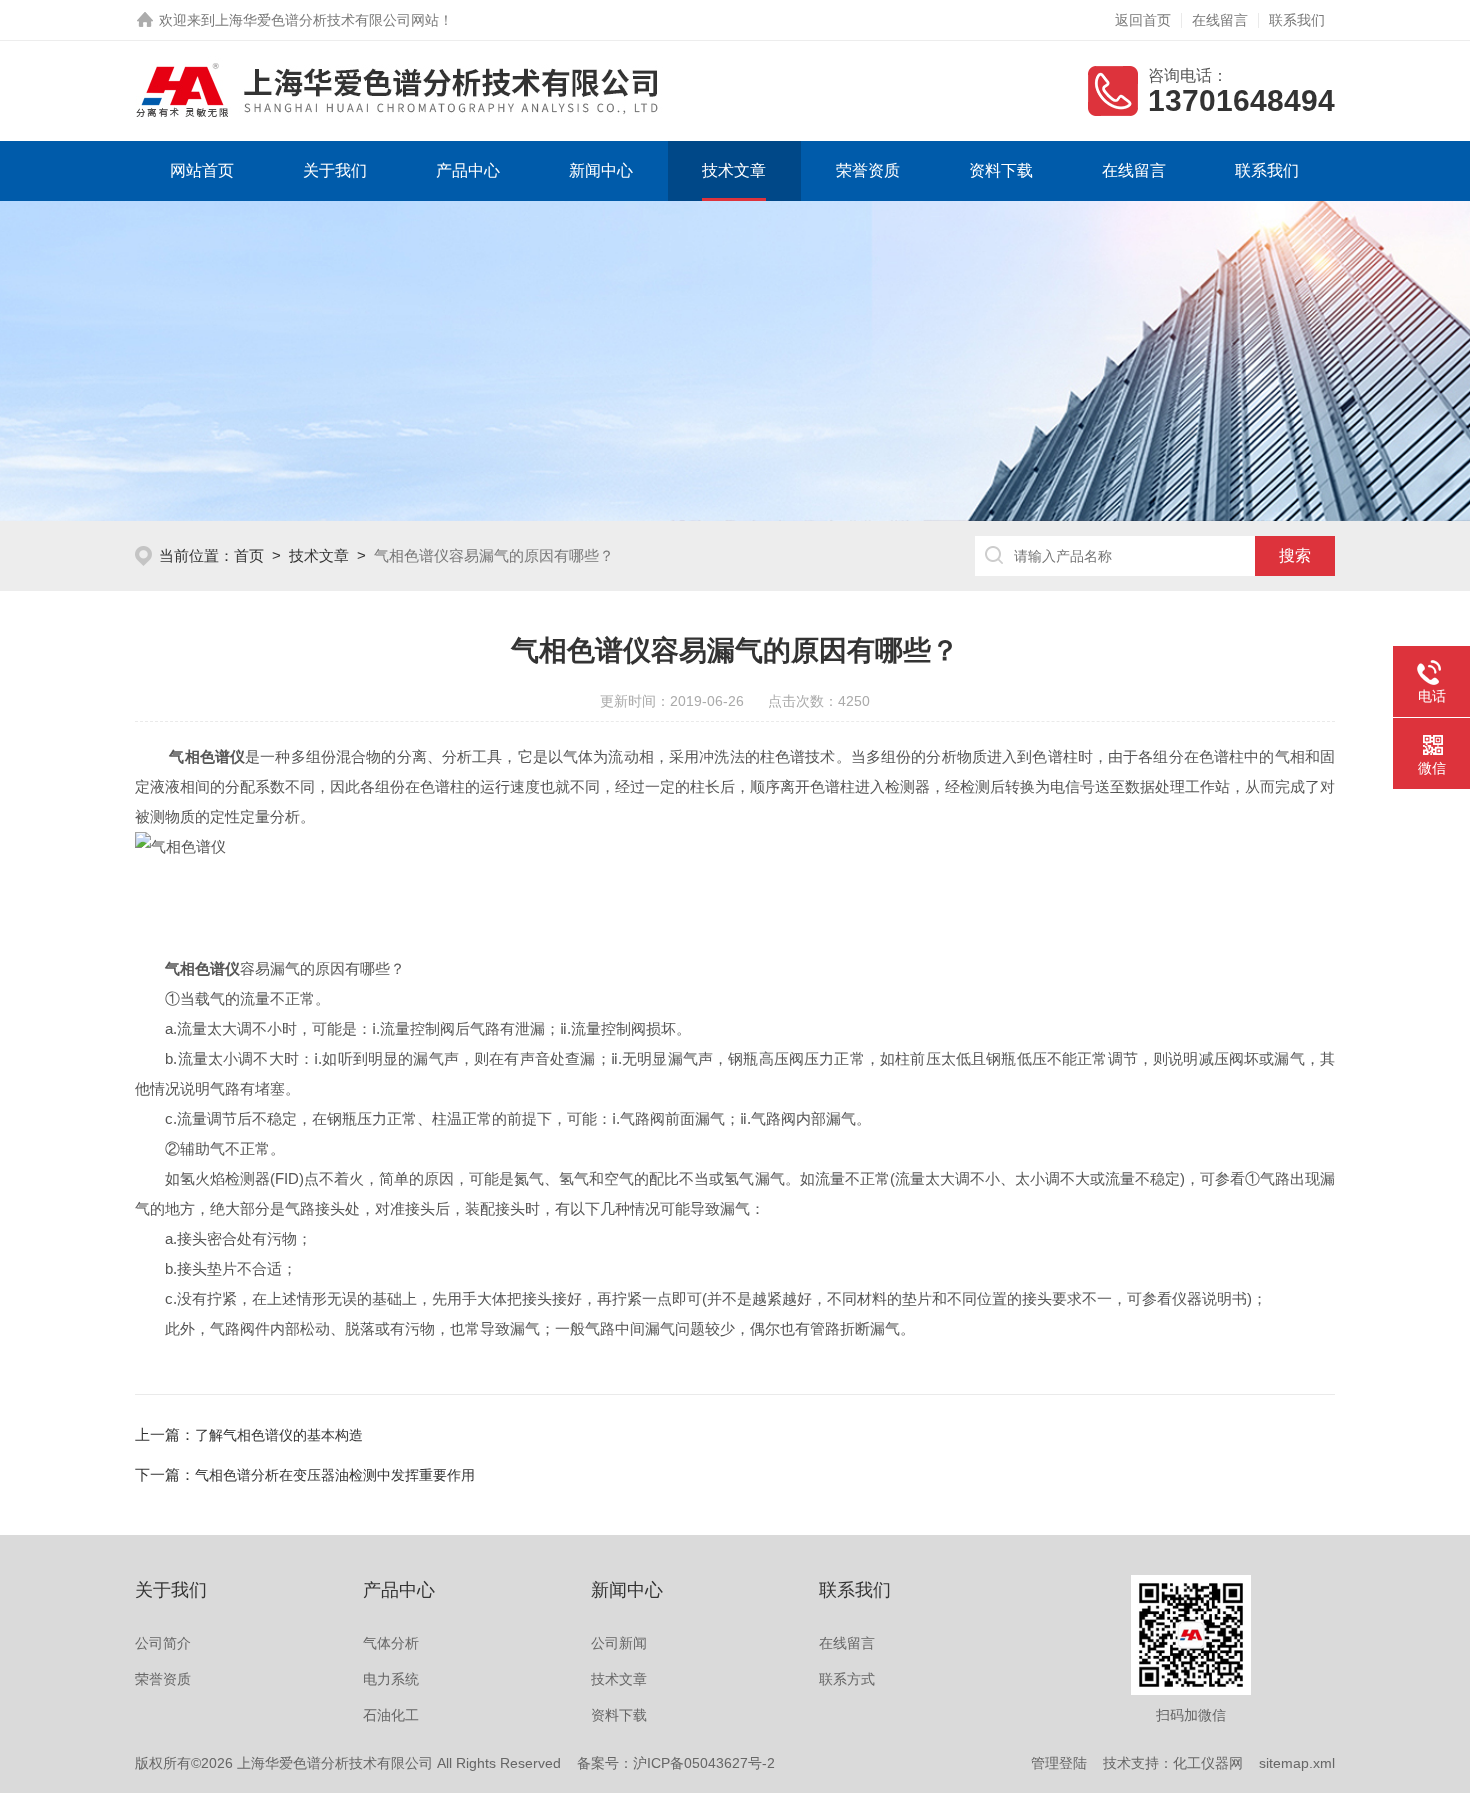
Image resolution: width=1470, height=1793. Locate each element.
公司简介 (163, 1643)
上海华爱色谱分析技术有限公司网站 (327, 20)
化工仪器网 (1208, 1763)
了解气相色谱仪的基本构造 (279, 1435)
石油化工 (391, 1715)
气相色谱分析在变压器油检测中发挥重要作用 (335, 1475)
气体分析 (391, 1643)
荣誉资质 (868, 170)
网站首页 (202, 170)
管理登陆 (1059, 1763)
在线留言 (1220, 20)
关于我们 (335, 170)
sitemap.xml (1297, 1763)
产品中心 (468, 170)
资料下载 (1001, 170)
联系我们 (1297, 20)
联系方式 (847, 1679)
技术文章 (734, 170)
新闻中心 (601, 170)
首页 (249, 555)
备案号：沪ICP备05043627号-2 (676, 1763)
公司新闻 (619, 1643)
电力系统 (391, 1679)
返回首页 (1143, 20)
